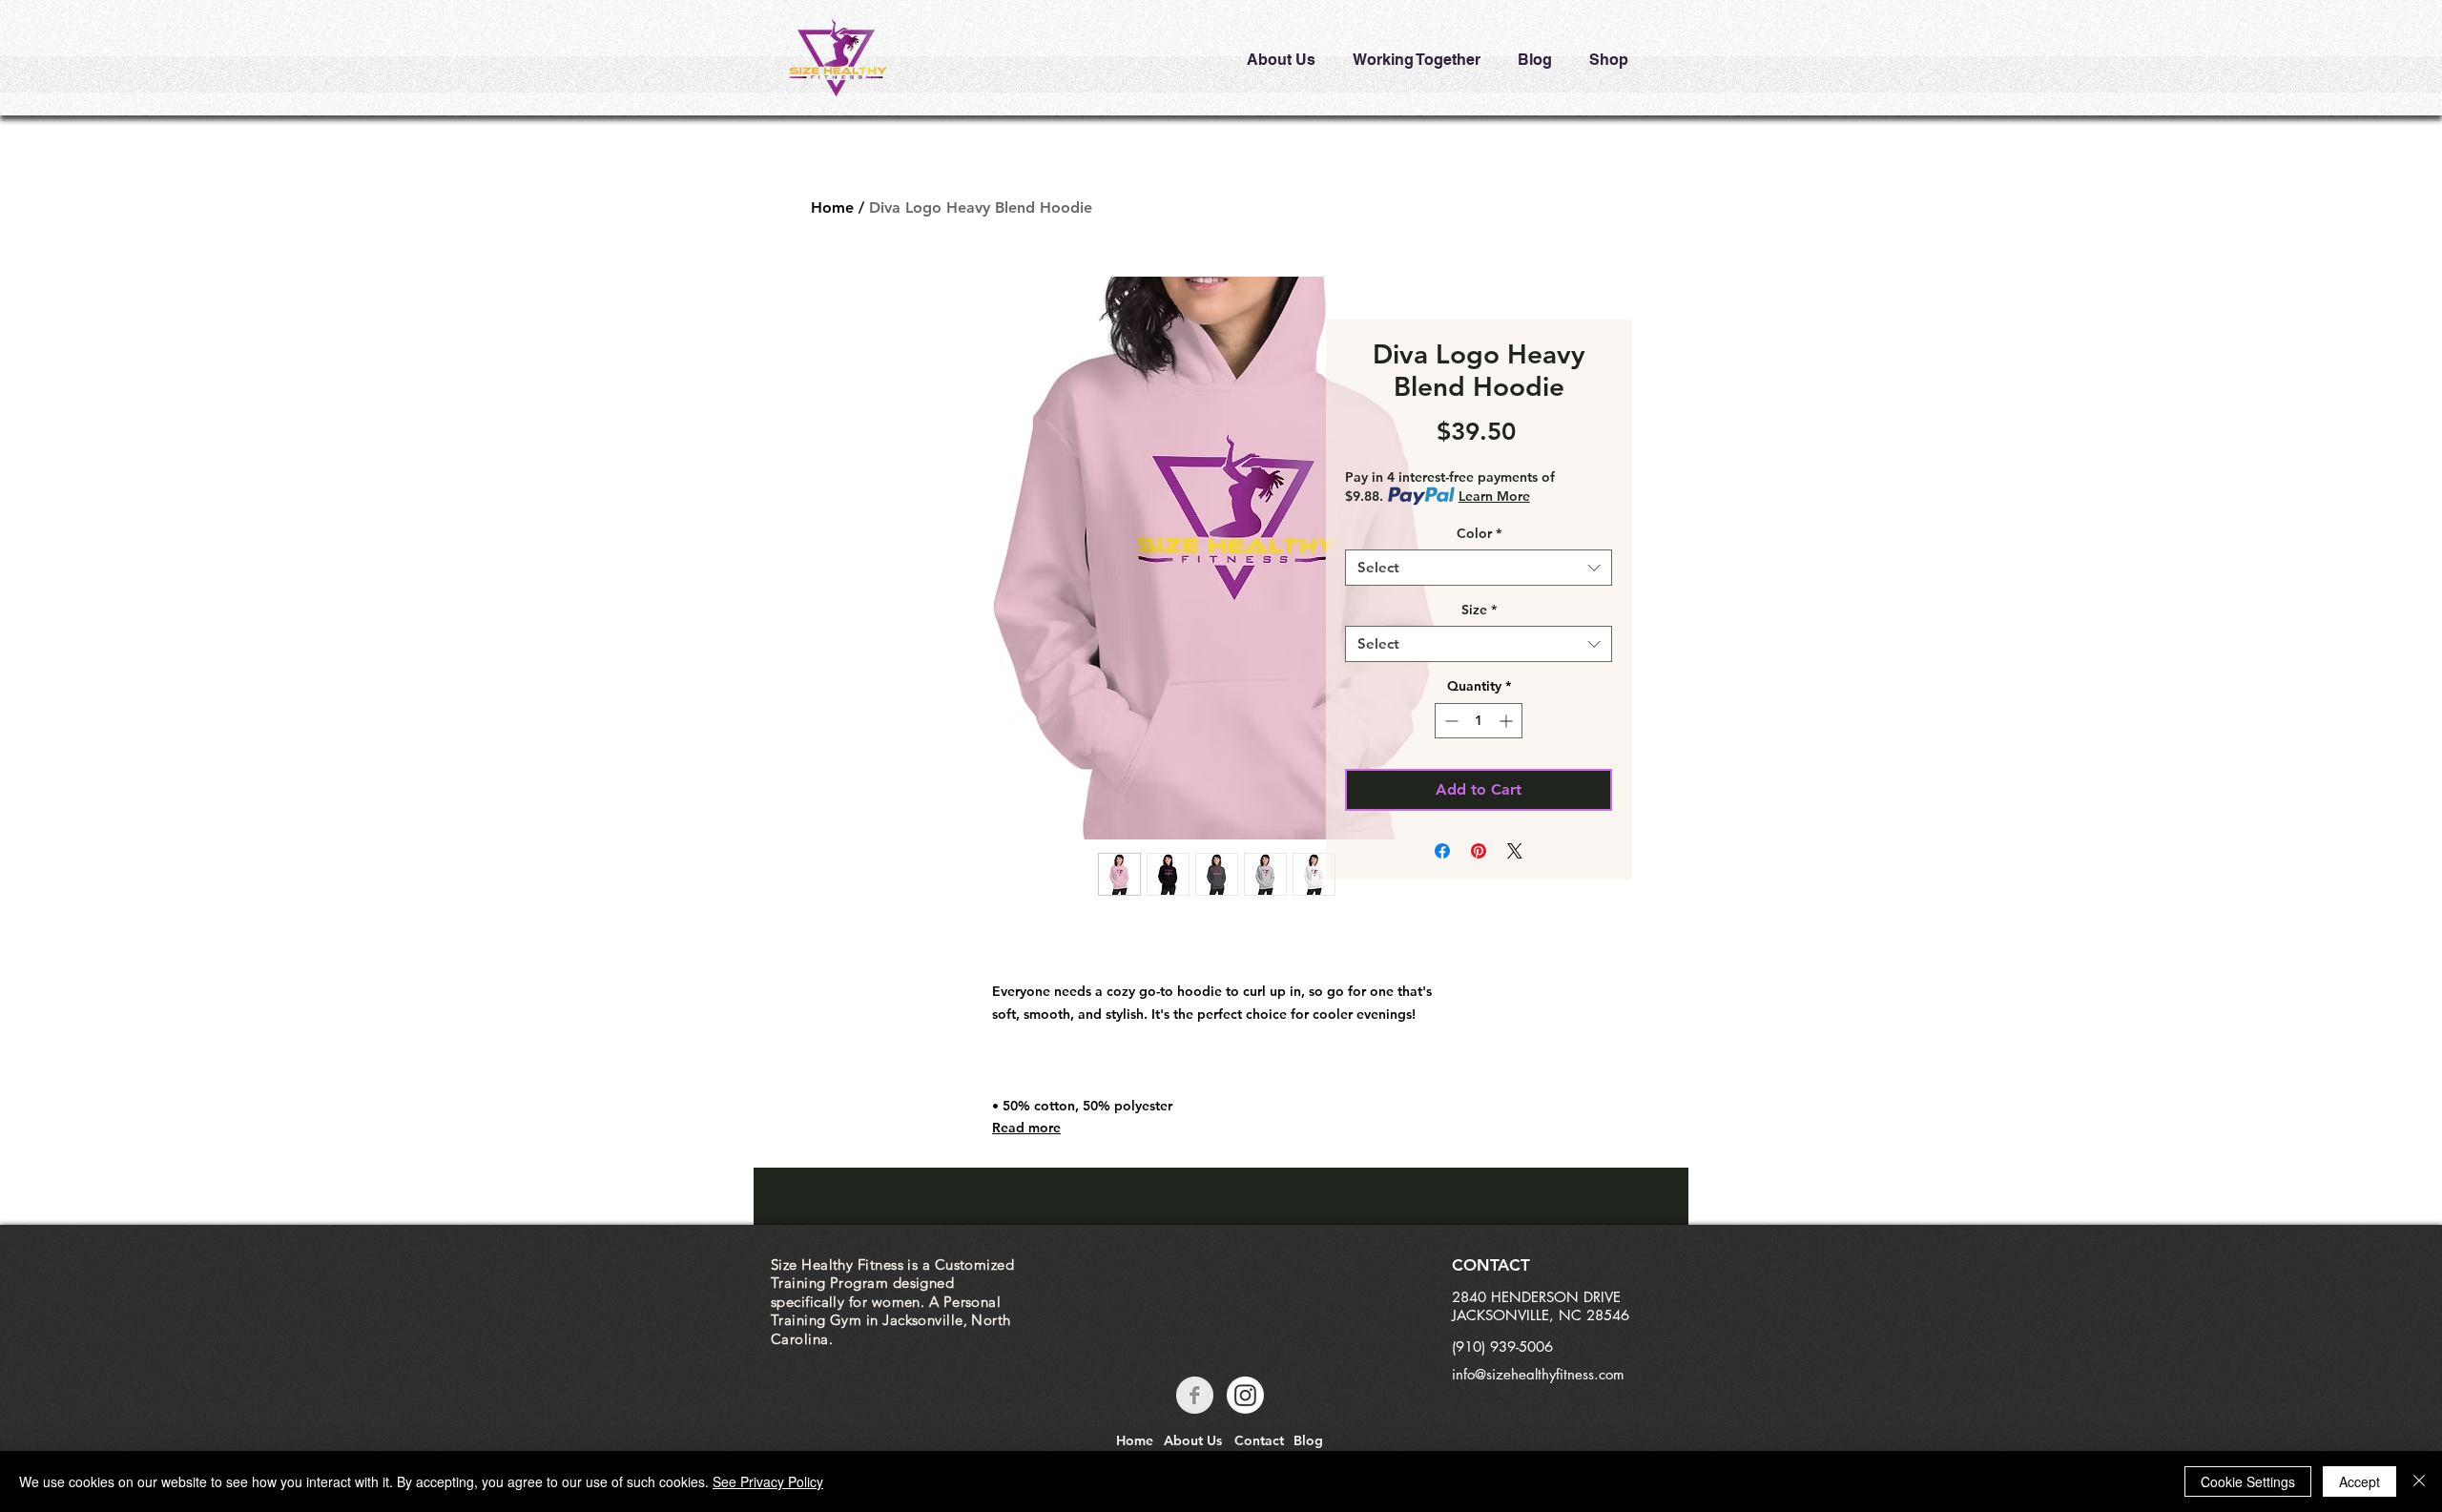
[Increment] (1508, 721)
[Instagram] (1245, 1395)
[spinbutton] (1479, 721)
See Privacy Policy (768, 1481)
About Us (1193, 1440)
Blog (1308, 1440)
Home (832, 207)
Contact (1259, 1440)
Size (1479, 610)
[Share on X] (1515, 851)
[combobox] (1479, 568)
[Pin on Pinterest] (1479, 851)
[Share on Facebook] (1442, 851)
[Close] (2419, 1481)
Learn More (1494, 496)
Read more (1026, 1128)
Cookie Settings (2248, 1481)
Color (1479, 533)
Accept (2359, 1481)
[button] (1281, 51)
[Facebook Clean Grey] (1195, 1395)
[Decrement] (1449, 721)
